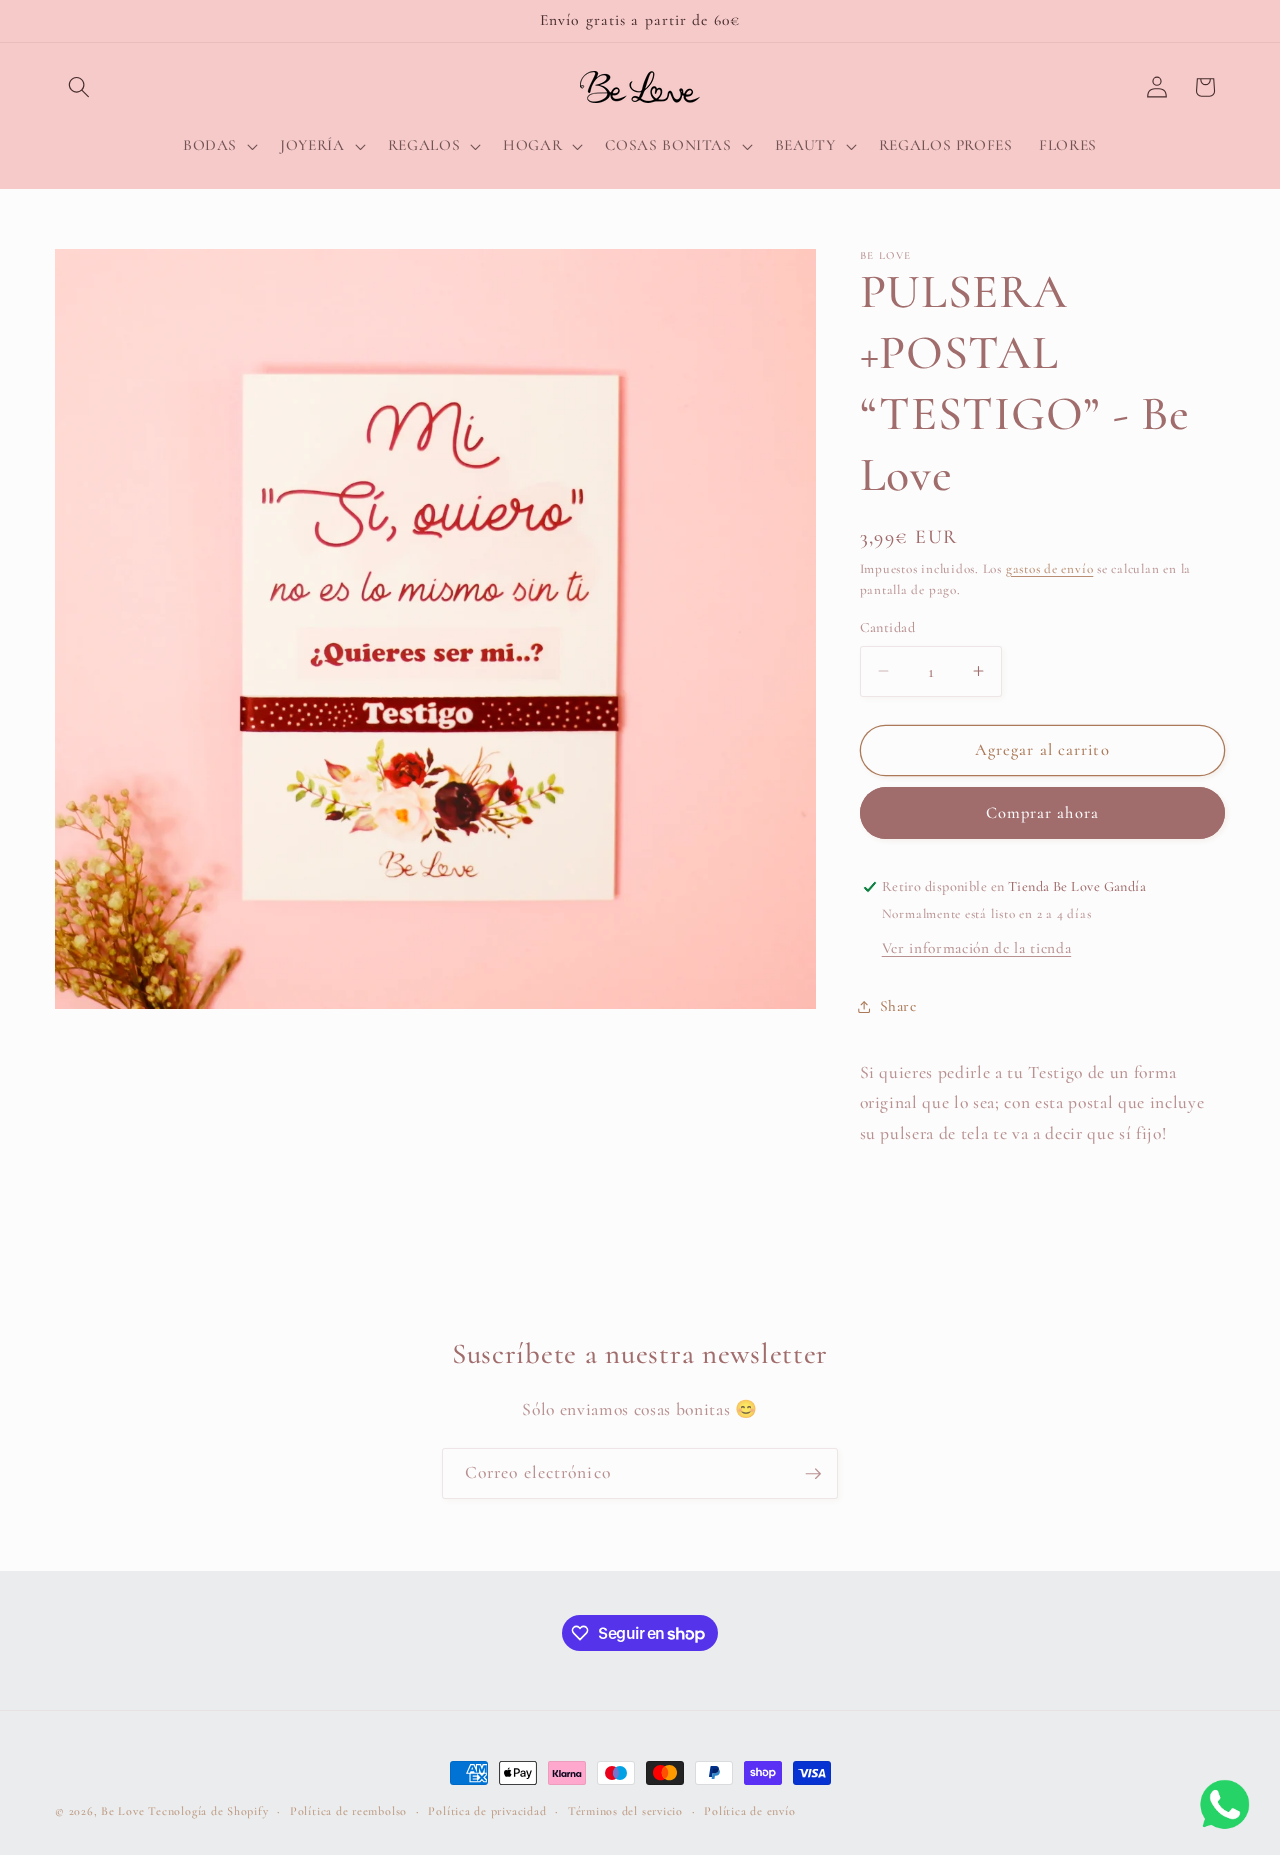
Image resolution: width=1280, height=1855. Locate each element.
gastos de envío (1050, 569)
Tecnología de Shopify (208, 1811)
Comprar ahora (1042, 813)
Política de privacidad (487, 1811)
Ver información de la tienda (976, 948)
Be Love (122, 1811)
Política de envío (749, 1811)
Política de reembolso (348, 1811)
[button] (79, 87)
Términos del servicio (625, 1811)
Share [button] (898, 1006)
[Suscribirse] (813, 1474)
